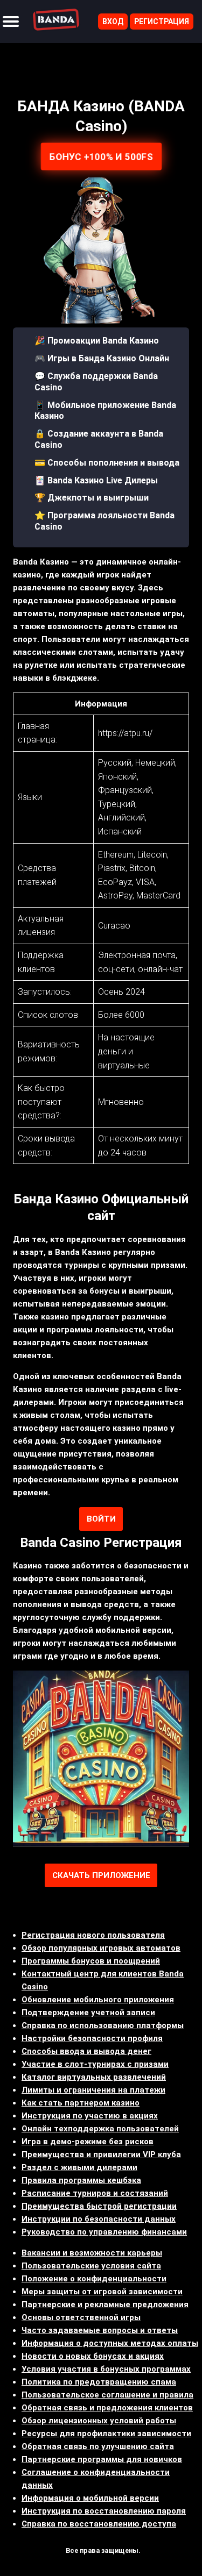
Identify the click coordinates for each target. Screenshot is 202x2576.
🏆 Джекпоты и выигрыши (92, 498)
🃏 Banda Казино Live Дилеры (96, 480)
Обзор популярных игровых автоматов (101, 1948)
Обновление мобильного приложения (98, 2000)
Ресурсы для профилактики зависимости (106, 2434)
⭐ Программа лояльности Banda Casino (105, 521)
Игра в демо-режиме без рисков (88, 2142)
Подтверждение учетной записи (88, 2013)
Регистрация (162, 22)
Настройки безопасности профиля (92, 2038)
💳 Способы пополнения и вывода (107, 463)
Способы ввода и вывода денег (86, 2051)
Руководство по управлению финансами (104, 2232)
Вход (113, 22)
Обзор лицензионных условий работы (99, 2421)
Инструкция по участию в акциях (90, 2116)
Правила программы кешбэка (81, 2180)
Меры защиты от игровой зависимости (102, 2292)
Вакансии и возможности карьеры (92, 2253)
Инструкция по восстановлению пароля (104, 2511)
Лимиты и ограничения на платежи (93, 2090)
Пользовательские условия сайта (91, 2266)
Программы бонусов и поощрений (91, 1961)
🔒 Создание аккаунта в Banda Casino (99, 439)
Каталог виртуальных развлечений (94, 2077)
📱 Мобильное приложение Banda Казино (105, 411)
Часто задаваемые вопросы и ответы (100, 2330)
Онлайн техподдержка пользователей (100, 2129)
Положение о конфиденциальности (94, 2279)
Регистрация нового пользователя (93, 1935)
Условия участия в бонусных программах (106, 2369)
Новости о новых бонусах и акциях (93, 2356)
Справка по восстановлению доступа (99, 2524)
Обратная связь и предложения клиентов (107, 2408)
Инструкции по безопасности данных (99, 2219)
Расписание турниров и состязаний (95, 2193)
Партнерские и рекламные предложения (105, 2304)
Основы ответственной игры (81, 2317)
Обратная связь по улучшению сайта (98, 2446)
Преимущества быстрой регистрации (99, 2206)
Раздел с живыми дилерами (79, 2167)
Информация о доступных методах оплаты (110, 2343)
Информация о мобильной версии (90, 2498)
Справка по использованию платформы (103, 2025)
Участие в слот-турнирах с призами (95, 2064)
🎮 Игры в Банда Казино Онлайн (102, 358)
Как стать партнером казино (81, 2103)
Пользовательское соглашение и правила (107, 2395)
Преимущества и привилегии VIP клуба (101, 2154)
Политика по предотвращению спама (99, 2382)
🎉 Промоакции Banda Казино (97, 341)
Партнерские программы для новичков (102, 2459)
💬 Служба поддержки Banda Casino (96, 382)
